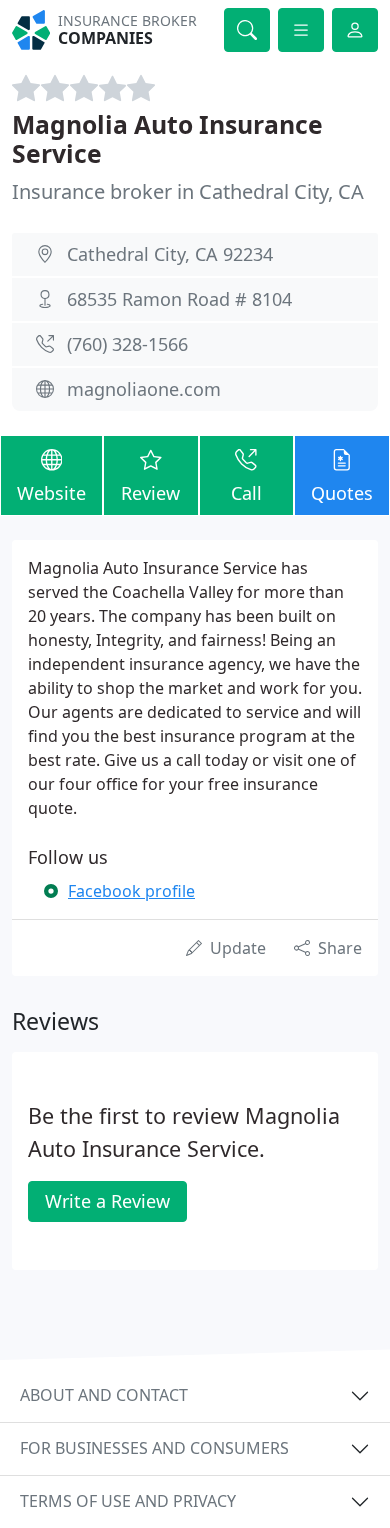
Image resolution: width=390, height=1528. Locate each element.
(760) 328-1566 (127, 344)
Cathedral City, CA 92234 (170, 254)
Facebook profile (131, 891)
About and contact (104, 1395)
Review (150, 493)
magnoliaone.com (144, 389)
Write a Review (107, 1201)
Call (246, 493)
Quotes (342, 493)
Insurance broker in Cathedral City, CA (188, 191)
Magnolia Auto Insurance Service (167, 139)
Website (51, 493)
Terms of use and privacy (128, 1501)
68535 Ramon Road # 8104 (179, 299)
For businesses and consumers (154, 1448)
